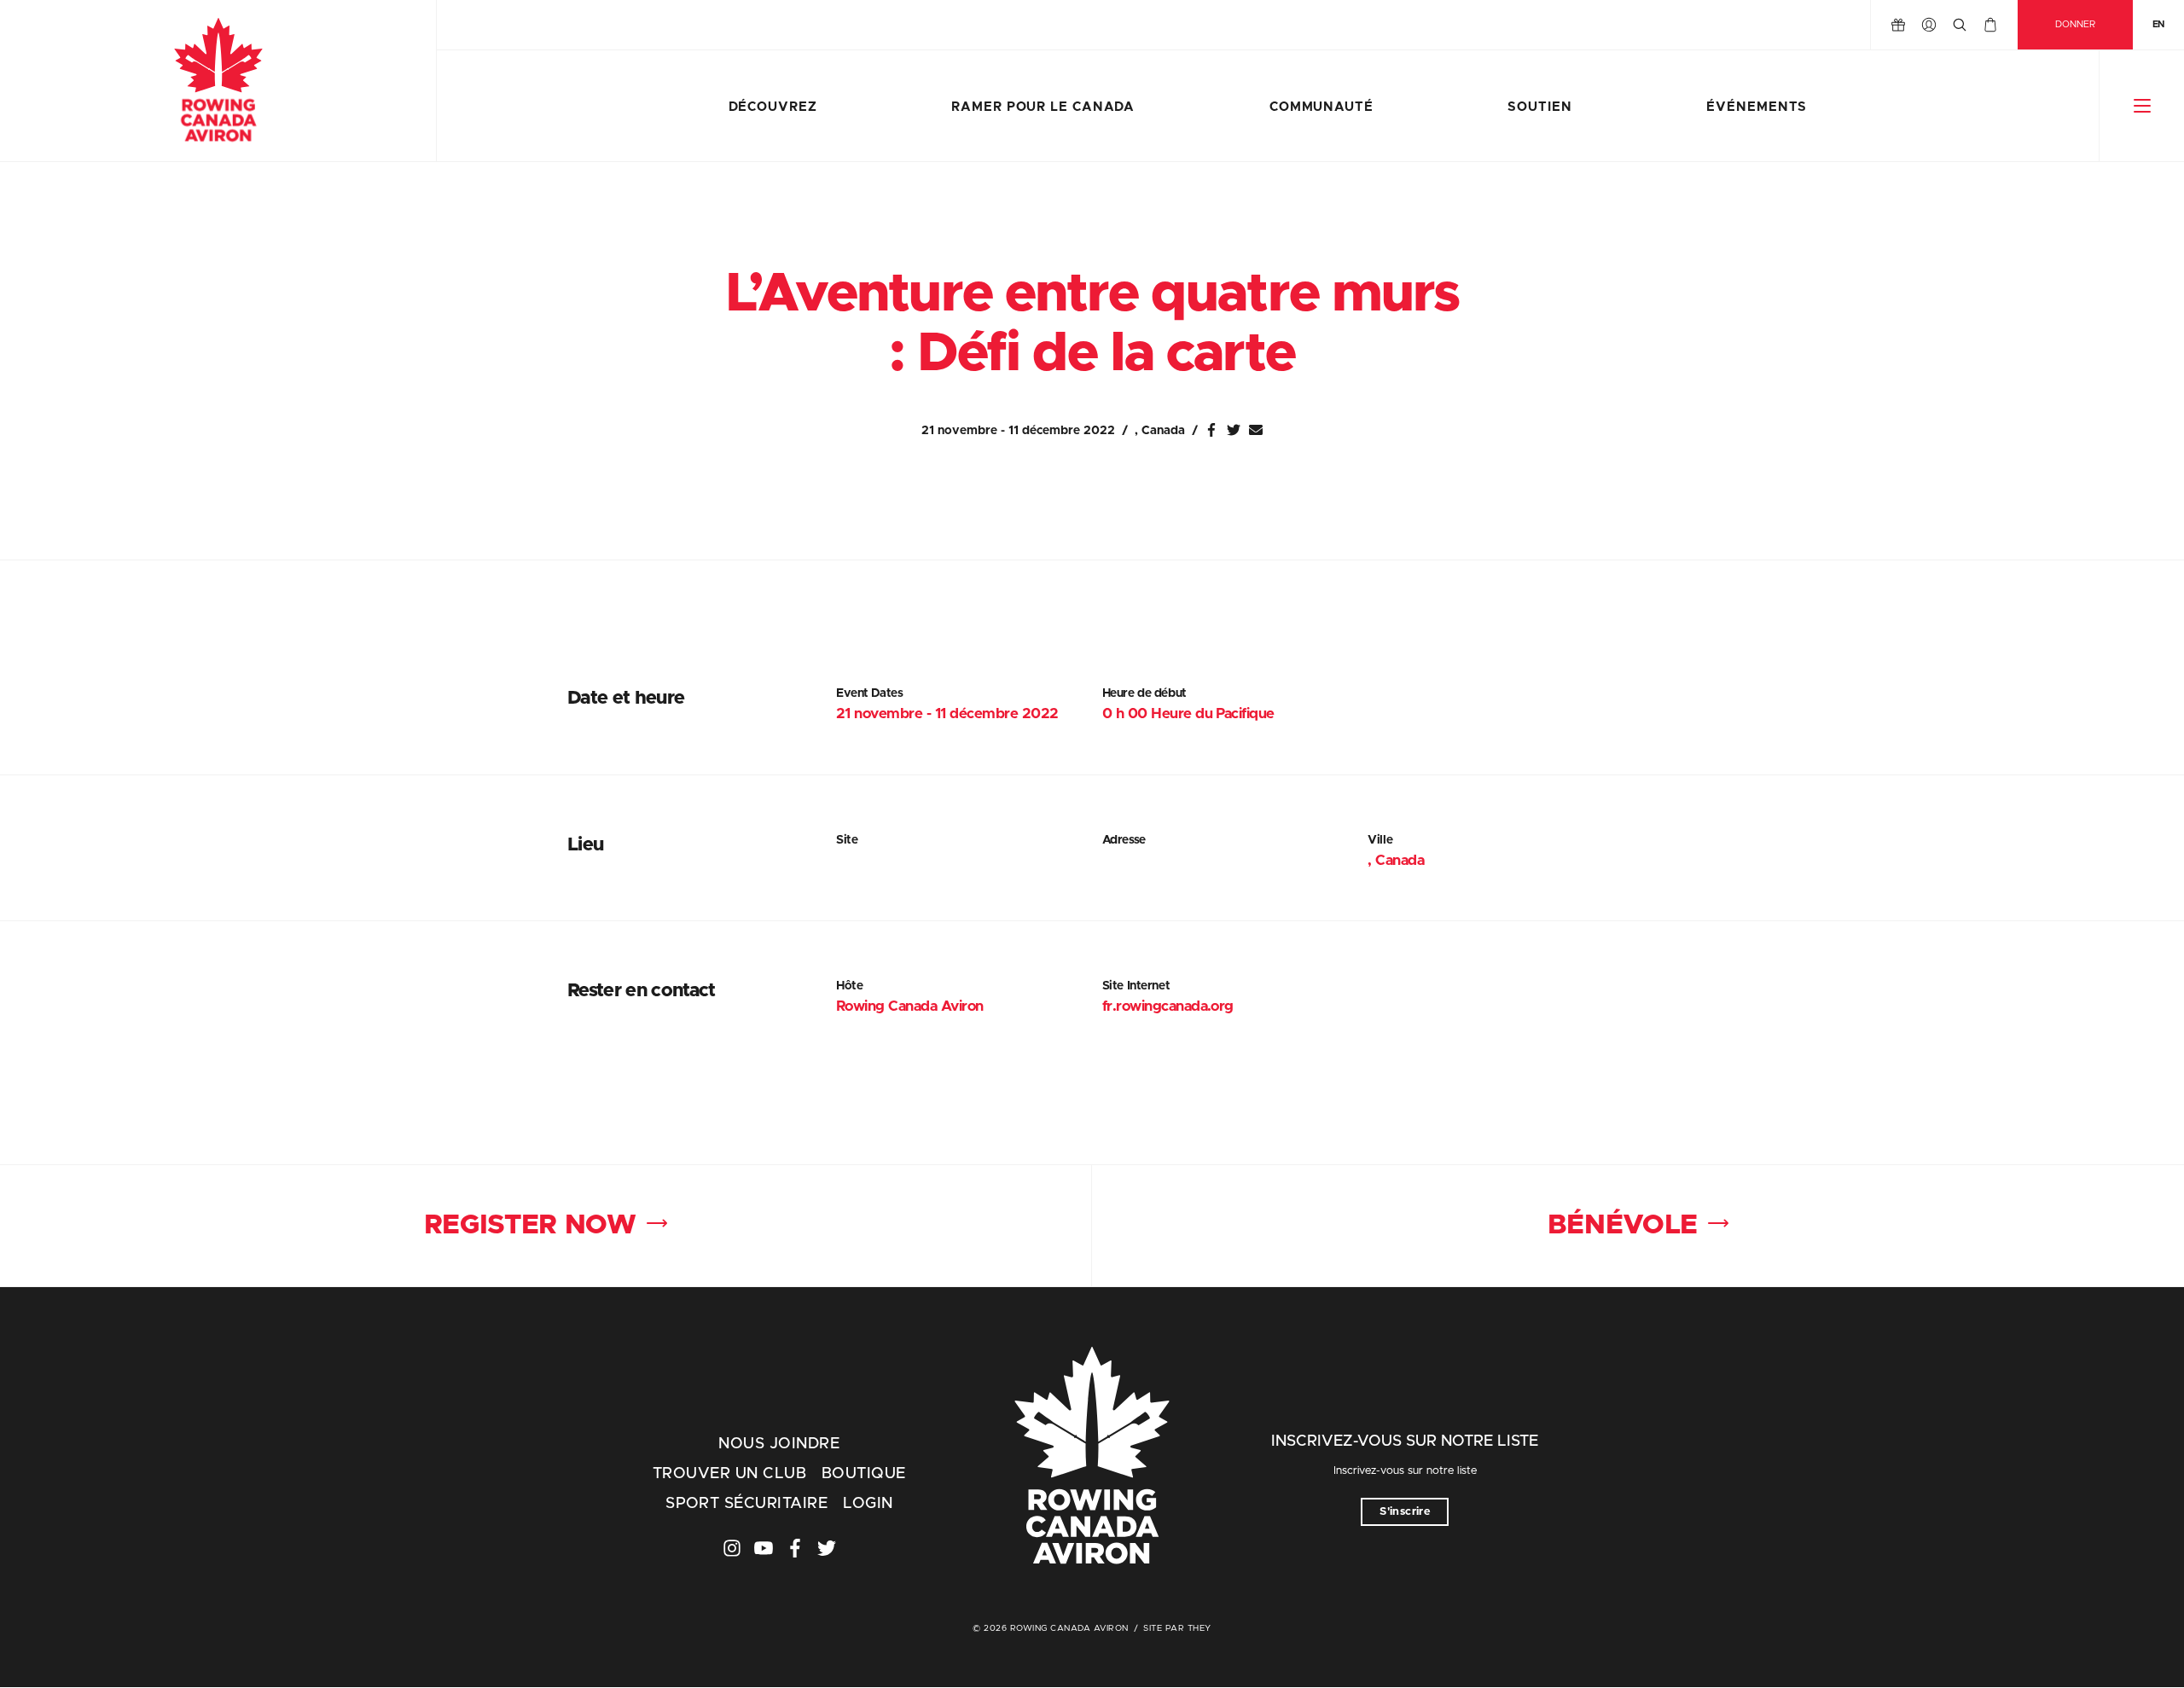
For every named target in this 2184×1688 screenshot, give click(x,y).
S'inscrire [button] (1405, 1512)
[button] (2142, 106)
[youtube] (764, 1548)
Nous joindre (779, 1444)
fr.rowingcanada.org (1168, 1006)
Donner (2075, 24)
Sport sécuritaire (746, 1504)
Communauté (1321, 107)
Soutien (1539, 107)
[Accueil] (218, 81)
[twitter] (827, 1548)
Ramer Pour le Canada (1043, 107)
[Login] (1929, 25)
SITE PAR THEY (1177, 1628)
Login (868, 1504)
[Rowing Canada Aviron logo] (1092, 1458)
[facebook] (795, 1548)
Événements (1757, 107)
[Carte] (1990, 25)
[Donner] (1898, 25)
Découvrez (773, 107)
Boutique (864, 1474)
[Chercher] (1960, 25)
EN (2158, 24)
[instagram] (732, 1548)
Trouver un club (729, 1474)
